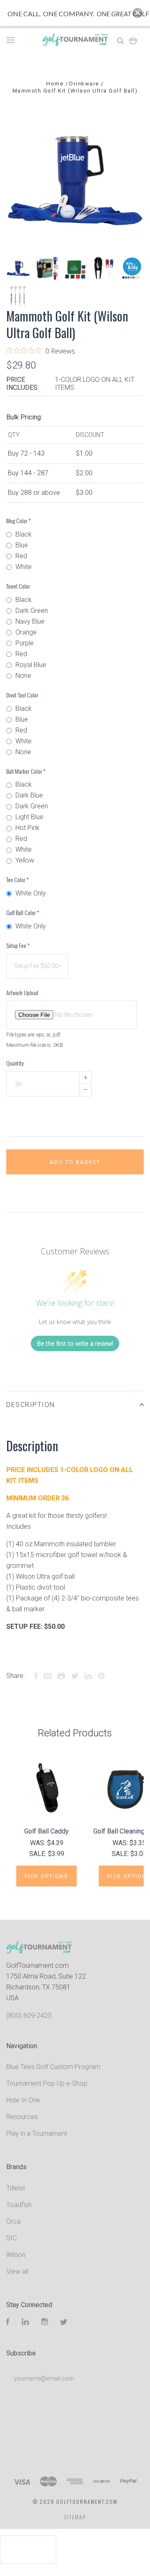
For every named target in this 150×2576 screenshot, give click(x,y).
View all (17, 2271)
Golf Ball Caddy (46, 1831)
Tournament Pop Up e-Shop (47, 2083)
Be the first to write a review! (75, 1343)
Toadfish (19, 2205)
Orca (13, 2221)
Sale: (39, 1854)
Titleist (16, 2188)
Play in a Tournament (37, 2133)
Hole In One (23, 2100)
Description (31, 1405)
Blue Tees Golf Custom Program (53, 2067)
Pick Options (46, 1876)
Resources (22, 2117)
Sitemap (75, 2517)
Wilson (16, 2255)
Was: (39, 1843)
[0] (133, 40)
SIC (11, 2238)
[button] (137, 13)
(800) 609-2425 (29, 2015)
